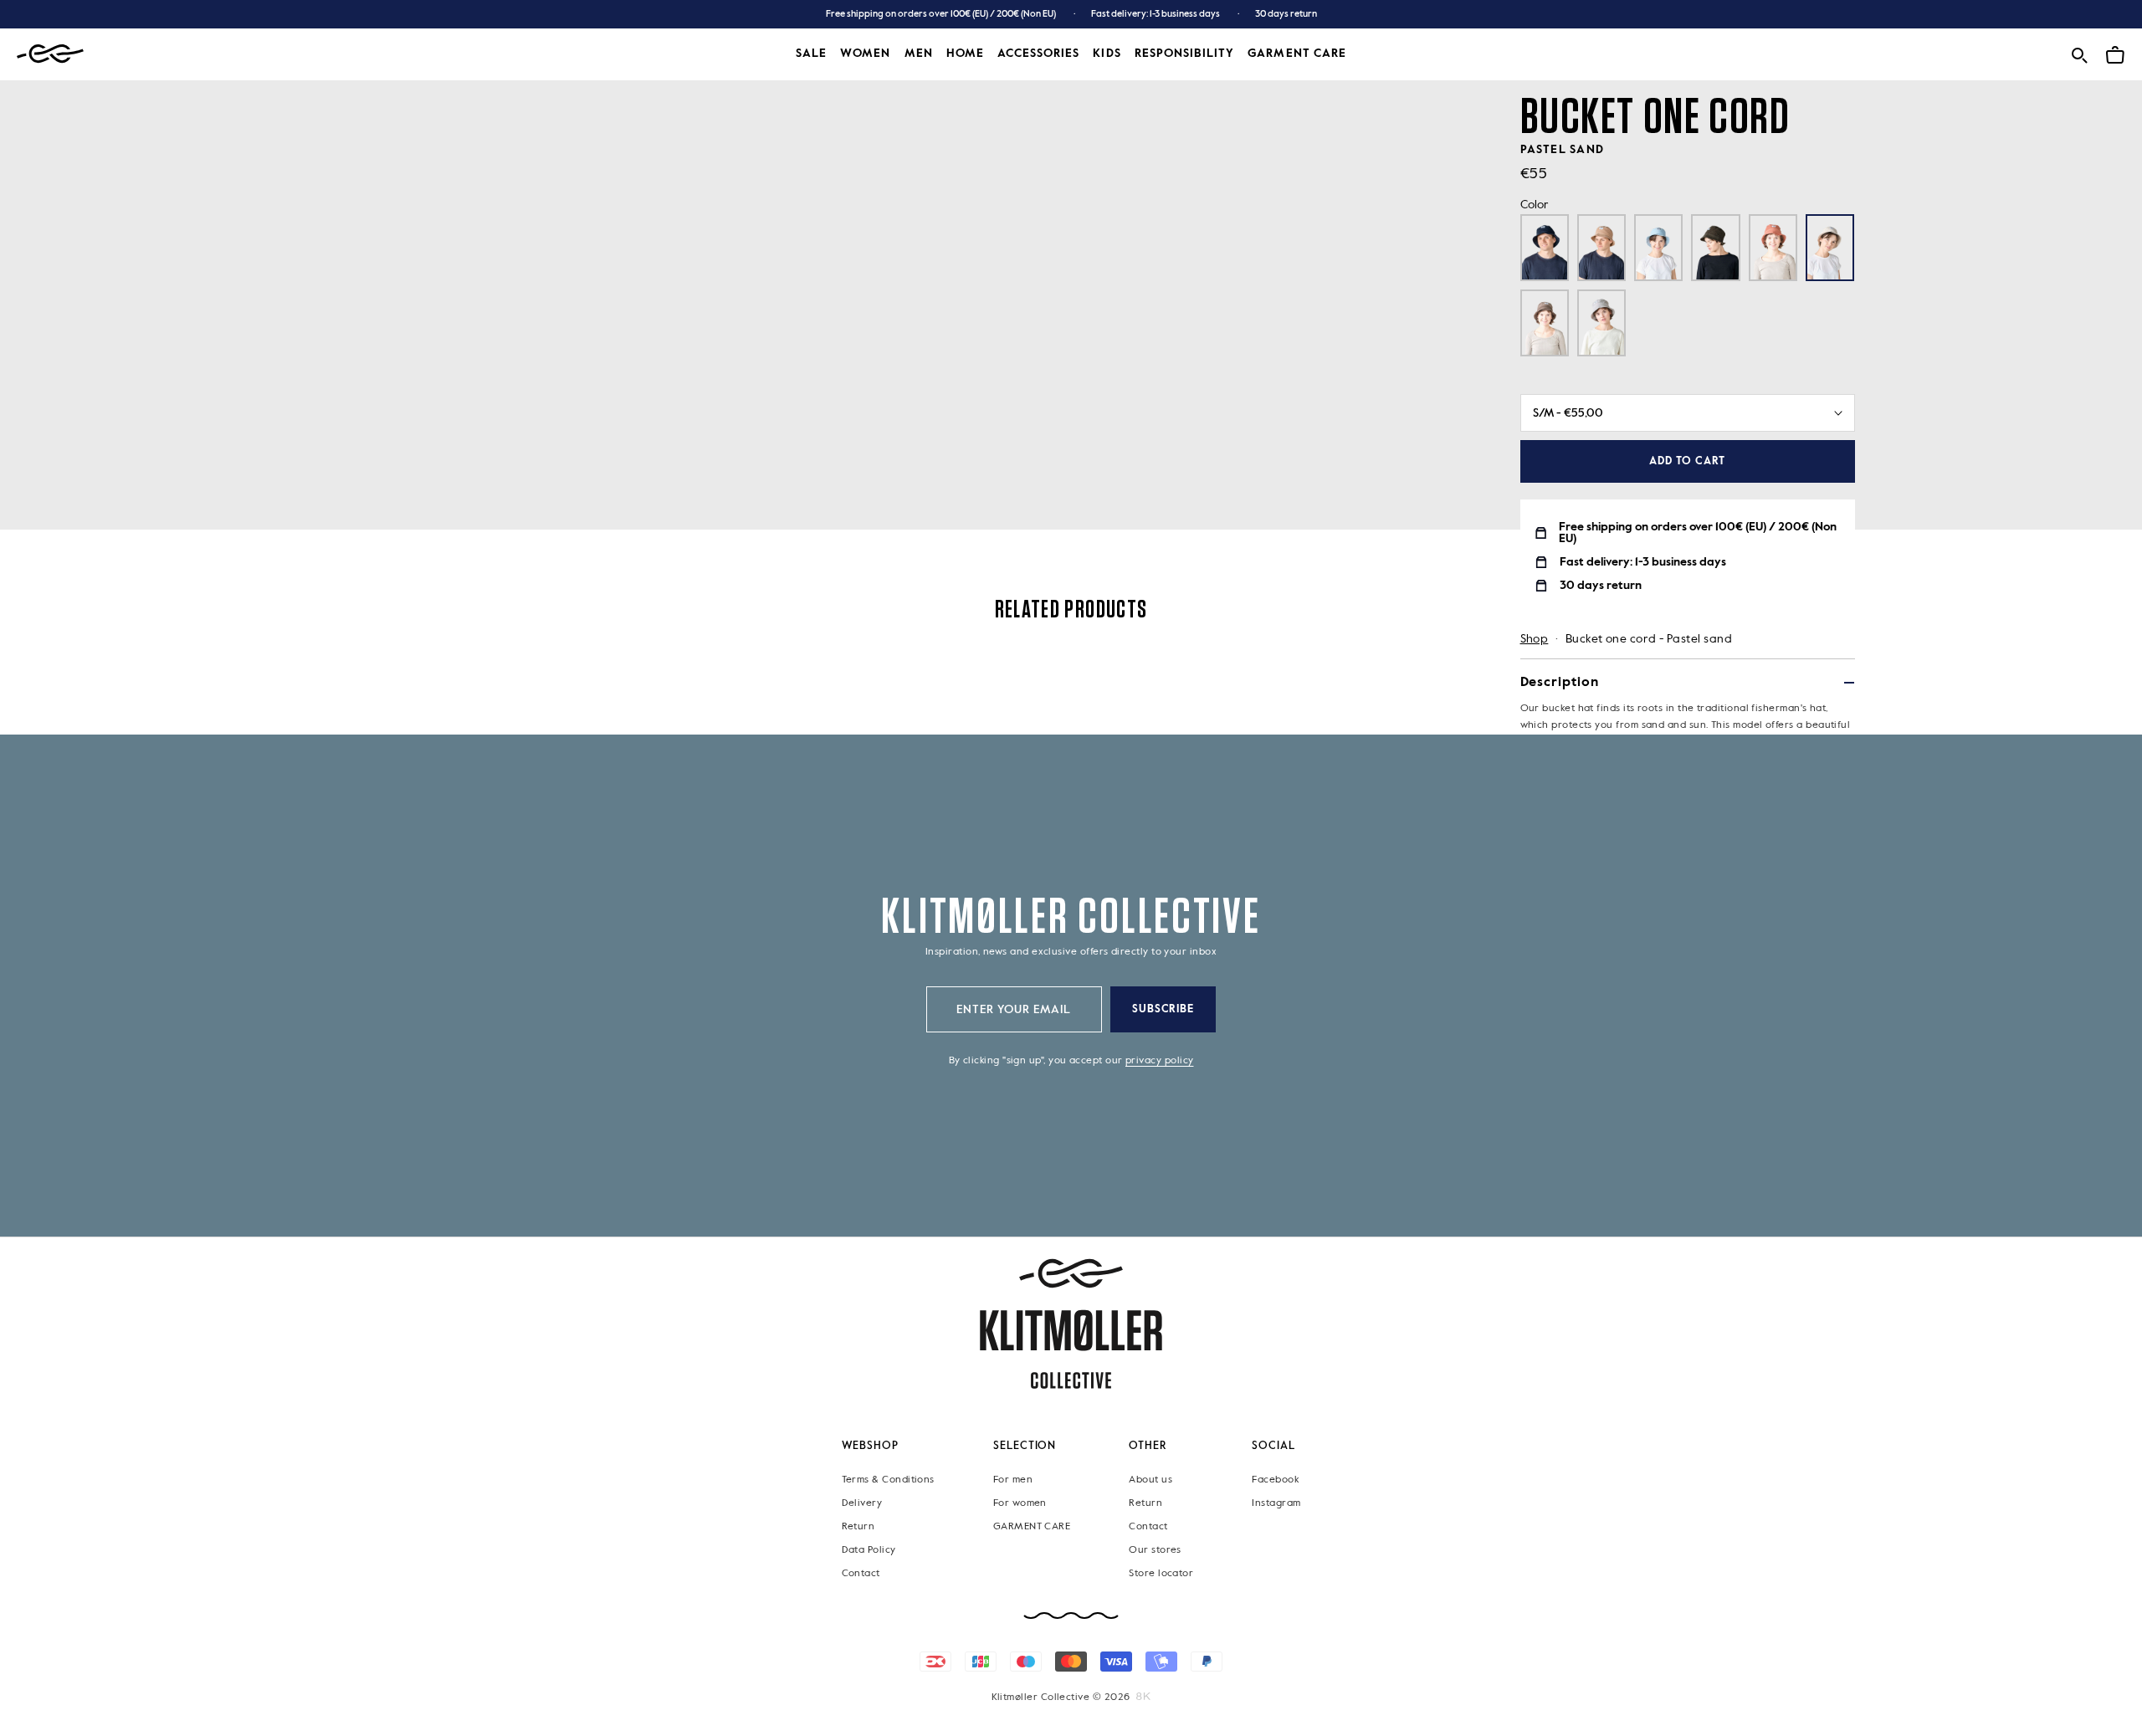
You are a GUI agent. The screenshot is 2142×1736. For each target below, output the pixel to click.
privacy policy (1159, 1061)
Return (858, 1526)
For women (1020, 1503)
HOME (965, 54)
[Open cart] (2115, 52)
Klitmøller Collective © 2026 (1061, 1698)
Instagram (1276, 1503)
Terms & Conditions (888, 1479)
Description (1560, 683)
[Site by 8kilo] (1143, 1697)
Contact (861, 1573)
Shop (1535, 639)
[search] (2079, 52)
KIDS (1107, 54)
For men (1013, 1479)
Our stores (1155, 1549)
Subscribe (1163, 1009)
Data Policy (869, 1549)
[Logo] (50, 54)
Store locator (1161, 1573)
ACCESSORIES (1039, 54)
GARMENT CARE (1032, 1526)
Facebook (1275, 1479)
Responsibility (1185, 54)
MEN (919, 54)
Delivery (862, 1503)
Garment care (1297, 54)
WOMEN (865, 54)
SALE (811, 54)
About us (1150, 1479)
